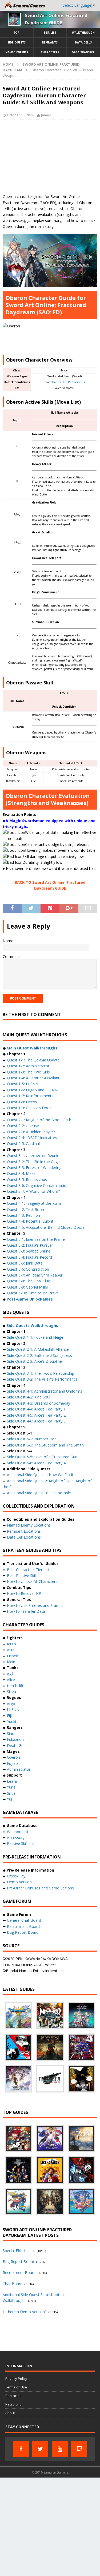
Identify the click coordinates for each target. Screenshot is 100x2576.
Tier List (50, 33)
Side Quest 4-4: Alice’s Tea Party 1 (36, 1409)
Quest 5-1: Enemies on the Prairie (36, 1239)
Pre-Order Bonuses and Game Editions (40, 1888)
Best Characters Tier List (28, 1570)
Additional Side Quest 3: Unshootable (39, 1493)
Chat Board (13, 2284)
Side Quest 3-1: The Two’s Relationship (41, 1373)
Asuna (12, 1650)
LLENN (13, 1709)
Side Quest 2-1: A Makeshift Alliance (38, 1349)
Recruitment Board (23, 1926)
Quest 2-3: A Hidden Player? (31, 1132)
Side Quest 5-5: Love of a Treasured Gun (42, 1457)
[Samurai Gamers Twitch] (79, 2449)
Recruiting (13, 2404)
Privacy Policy (16, 2379)
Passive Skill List (21, 1843)
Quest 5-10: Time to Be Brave (33, 1293)
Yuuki (11, 1721)
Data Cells (83, 42)
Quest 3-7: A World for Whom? (33, 1191)
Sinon (12, 1733)
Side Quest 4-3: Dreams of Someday (39, 1403)
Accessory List (19, 1838)
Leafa (12, 1781)
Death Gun (16, 1745)
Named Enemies (17, 52)
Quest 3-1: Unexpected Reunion (34, 1156)
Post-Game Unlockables (30, 1299)
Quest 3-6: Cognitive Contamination (38, 1185)
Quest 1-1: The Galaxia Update (33, 1060)
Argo (11, 1704)
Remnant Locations (24, 1531)
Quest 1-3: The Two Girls (28, 1072)
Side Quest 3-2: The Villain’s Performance (42, 1379)
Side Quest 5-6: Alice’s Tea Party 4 (36, 1463)
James (46, 115)
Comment (11, 956)
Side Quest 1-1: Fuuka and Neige (35, 1337)
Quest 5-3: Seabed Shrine (29, 1251)
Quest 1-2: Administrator (28, 1066)
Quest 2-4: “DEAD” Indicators (32, 1138)
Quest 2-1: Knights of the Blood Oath (39, 1120)
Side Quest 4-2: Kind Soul (29, 1397)
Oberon (13, 1757)
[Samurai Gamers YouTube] (60, 2449)
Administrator (19, 1769)
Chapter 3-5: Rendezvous (68, 382)
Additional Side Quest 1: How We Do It (40, 1475)
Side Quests (17, 42)
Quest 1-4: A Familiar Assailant (33, 1078)
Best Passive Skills (23, 1576)
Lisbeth (13, 1656)
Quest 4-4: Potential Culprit (30, 1221)
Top (16, 33)
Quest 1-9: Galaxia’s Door (29, 1108)
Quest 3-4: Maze (21, 1173)
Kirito (11, 1644)
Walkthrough (83, 33)
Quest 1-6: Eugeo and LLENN (32, 1090)
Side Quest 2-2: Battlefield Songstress (39, 1355)
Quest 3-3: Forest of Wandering (34, 1168)
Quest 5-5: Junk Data (25, 1263)
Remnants (50, 42)
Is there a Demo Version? (25, 2312)
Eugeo (12, 1763)
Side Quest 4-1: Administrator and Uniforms (45, 1391)
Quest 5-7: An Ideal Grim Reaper (35, 1275)
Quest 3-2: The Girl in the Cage (33, 1162)
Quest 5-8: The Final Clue (29, 1281)
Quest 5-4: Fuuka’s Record (29, 1257)
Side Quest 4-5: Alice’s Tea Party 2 (36, 1415)
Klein (11, 1662)
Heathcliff (15, 1686)
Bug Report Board (23, 1932)
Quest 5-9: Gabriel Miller (28, 1287)
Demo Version (19, 1882)
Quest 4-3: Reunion (23, 1215)
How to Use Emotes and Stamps (35, 1605)
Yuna (11, 1787)
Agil (10, 1674)
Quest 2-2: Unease (23, 1126)
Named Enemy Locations (29, 1525)
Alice (11, 1680)
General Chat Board (24, 1920)
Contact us (14, 2396)
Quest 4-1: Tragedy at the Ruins (34, 1203)
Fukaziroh (15, 1739)
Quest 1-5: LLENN (23, 1084)
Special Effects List (19, 2251)
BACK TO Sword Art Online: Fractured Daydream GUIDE (50, 885)
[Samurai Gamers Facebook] (21, 2449)
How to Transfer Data (26, 1611)
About (10, 2413)
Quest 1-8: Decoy (22, 1102)
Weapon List (18, 1832)
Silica (11, 1793)
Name (8, 941)
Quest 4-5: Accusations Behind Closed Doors (46, 1227)
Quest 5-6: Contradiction (28, 1269)
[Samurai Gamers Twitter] (40, 2449)
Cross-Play (16, 1876)
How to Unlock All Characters (32, 1581)
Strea (11, 1692)
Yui (9, 1799)
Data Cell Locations (24, 1537)
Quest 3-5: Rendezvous (27, 1180)
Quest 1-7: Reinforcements (30, 1096)
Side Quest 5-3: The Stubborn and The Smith (45, 1445)
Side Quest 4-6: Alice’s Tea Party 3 (36, 1421)
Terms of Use (16, 2387)
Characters (50, 52)
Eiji (9, 1716)
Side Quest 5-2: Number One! (32, 1439)
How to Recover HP (24, 1593)
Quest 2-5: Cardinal (23, 1144)
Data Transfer (83, 52)
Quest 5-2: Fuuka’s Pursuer (30, 1245)
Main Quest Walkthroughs (32, 1048)
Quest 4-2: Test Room (26, 1209)
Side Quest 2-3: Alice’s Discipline (34, 1361)
